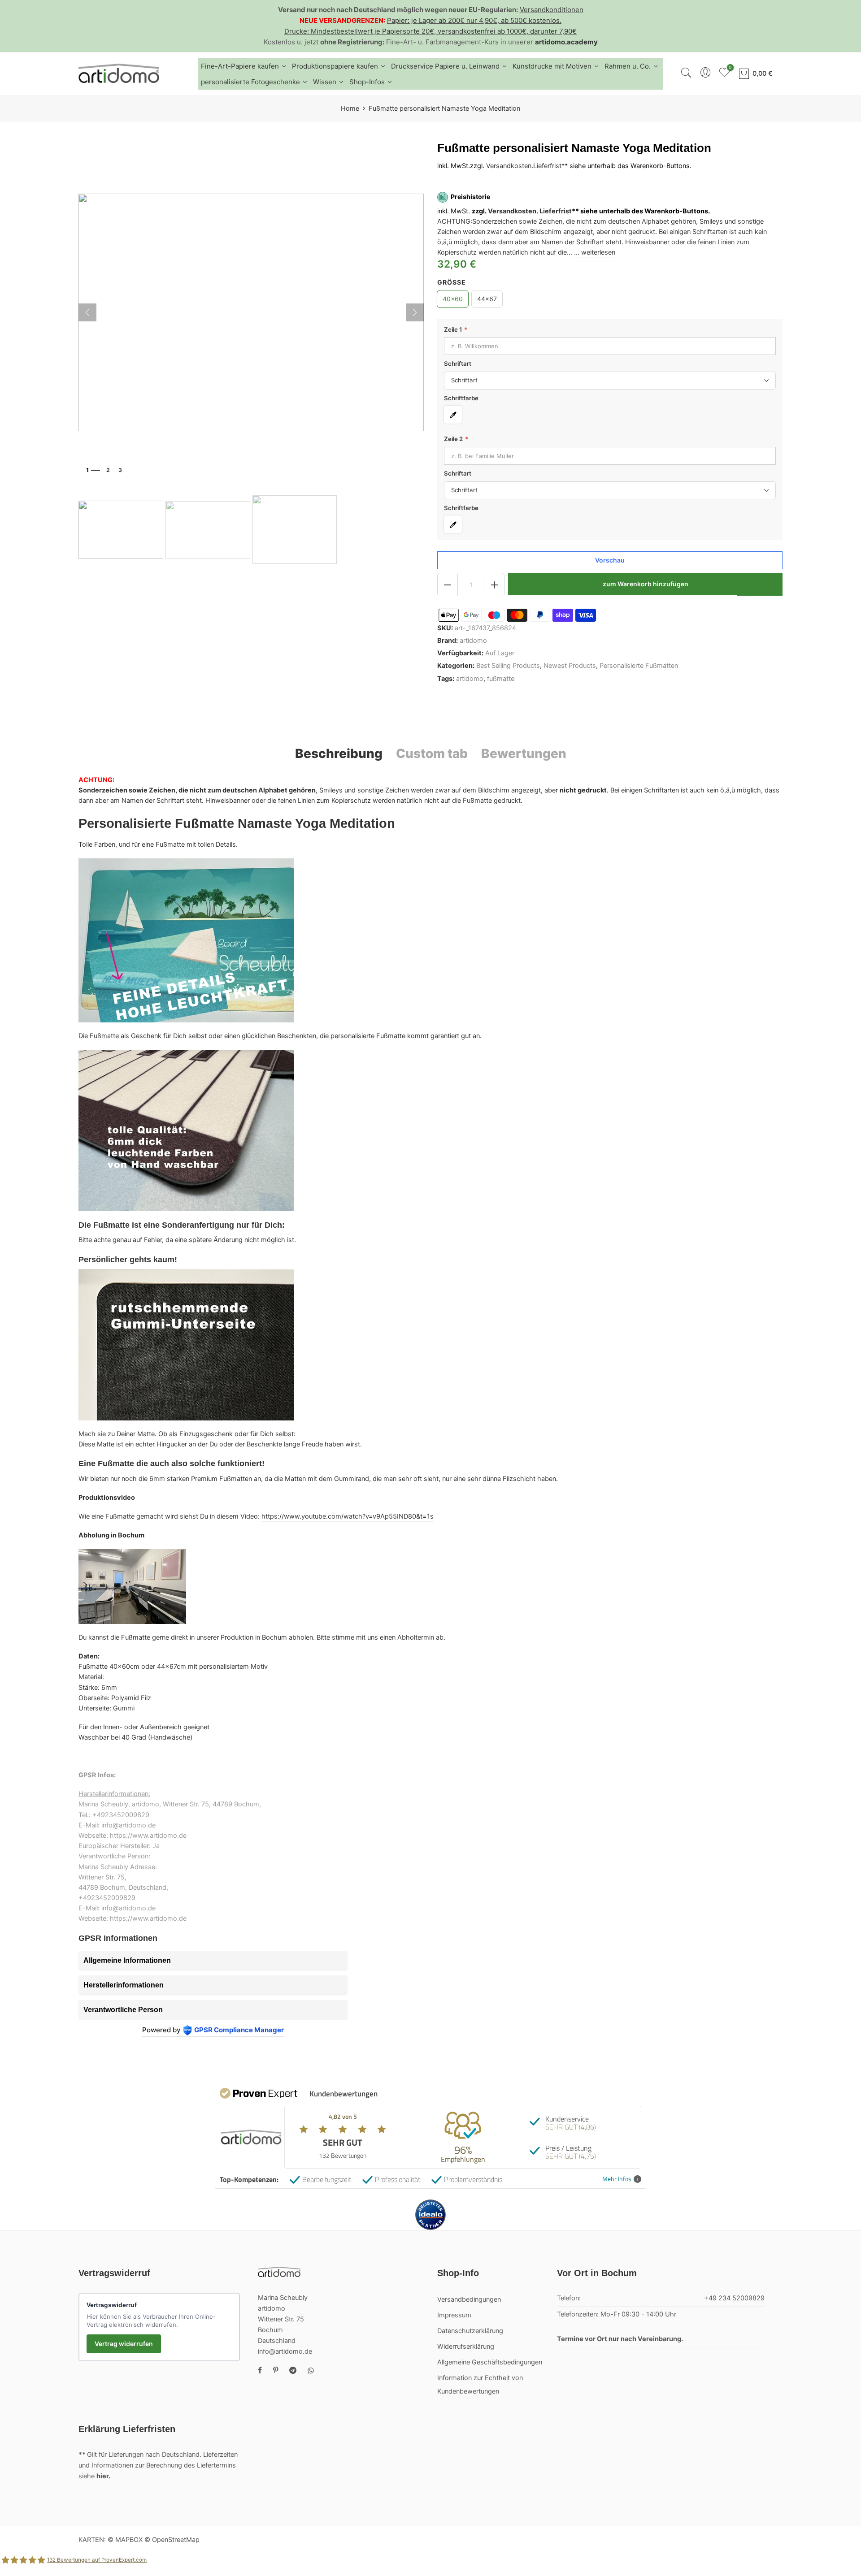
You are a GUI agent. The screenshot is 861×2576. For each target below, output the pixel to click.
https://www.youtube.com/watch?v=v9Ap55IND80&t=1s (348, 1516)
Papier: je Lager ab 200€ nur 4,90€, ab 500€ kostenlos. (474, 20)
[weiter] (415, 312)
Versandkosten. (513, 211)
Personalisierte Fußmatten (639, 666)
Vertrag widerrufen (124, 2344)
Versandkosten (509, 166)
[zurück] (87, 312)
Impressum (454, 2315)
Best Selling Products (508, 666)
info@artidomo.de (285, 2351)
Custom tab (432, 753)
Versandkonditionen (552, 10)
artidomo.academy (566, 42)
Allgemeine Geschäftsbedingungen (490, 2362)
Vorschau (610, 561)
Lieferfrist (547, 166)
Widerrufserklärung (466, 2347)
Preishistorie (470, 197)
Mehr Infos (617, 2179)
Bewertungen (524, 753)
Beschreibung (339, 753)
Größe (452, 282)
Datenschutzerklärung (470, 2331)
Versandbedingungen (469, 2299)
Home (350, 108)
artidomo (473, 641)
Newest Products (570, 666)
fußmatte (501, 679)
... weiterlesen (594, 253)
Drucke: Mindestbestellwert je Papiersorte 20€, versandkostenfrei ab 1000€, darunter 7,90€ (430, 31)
